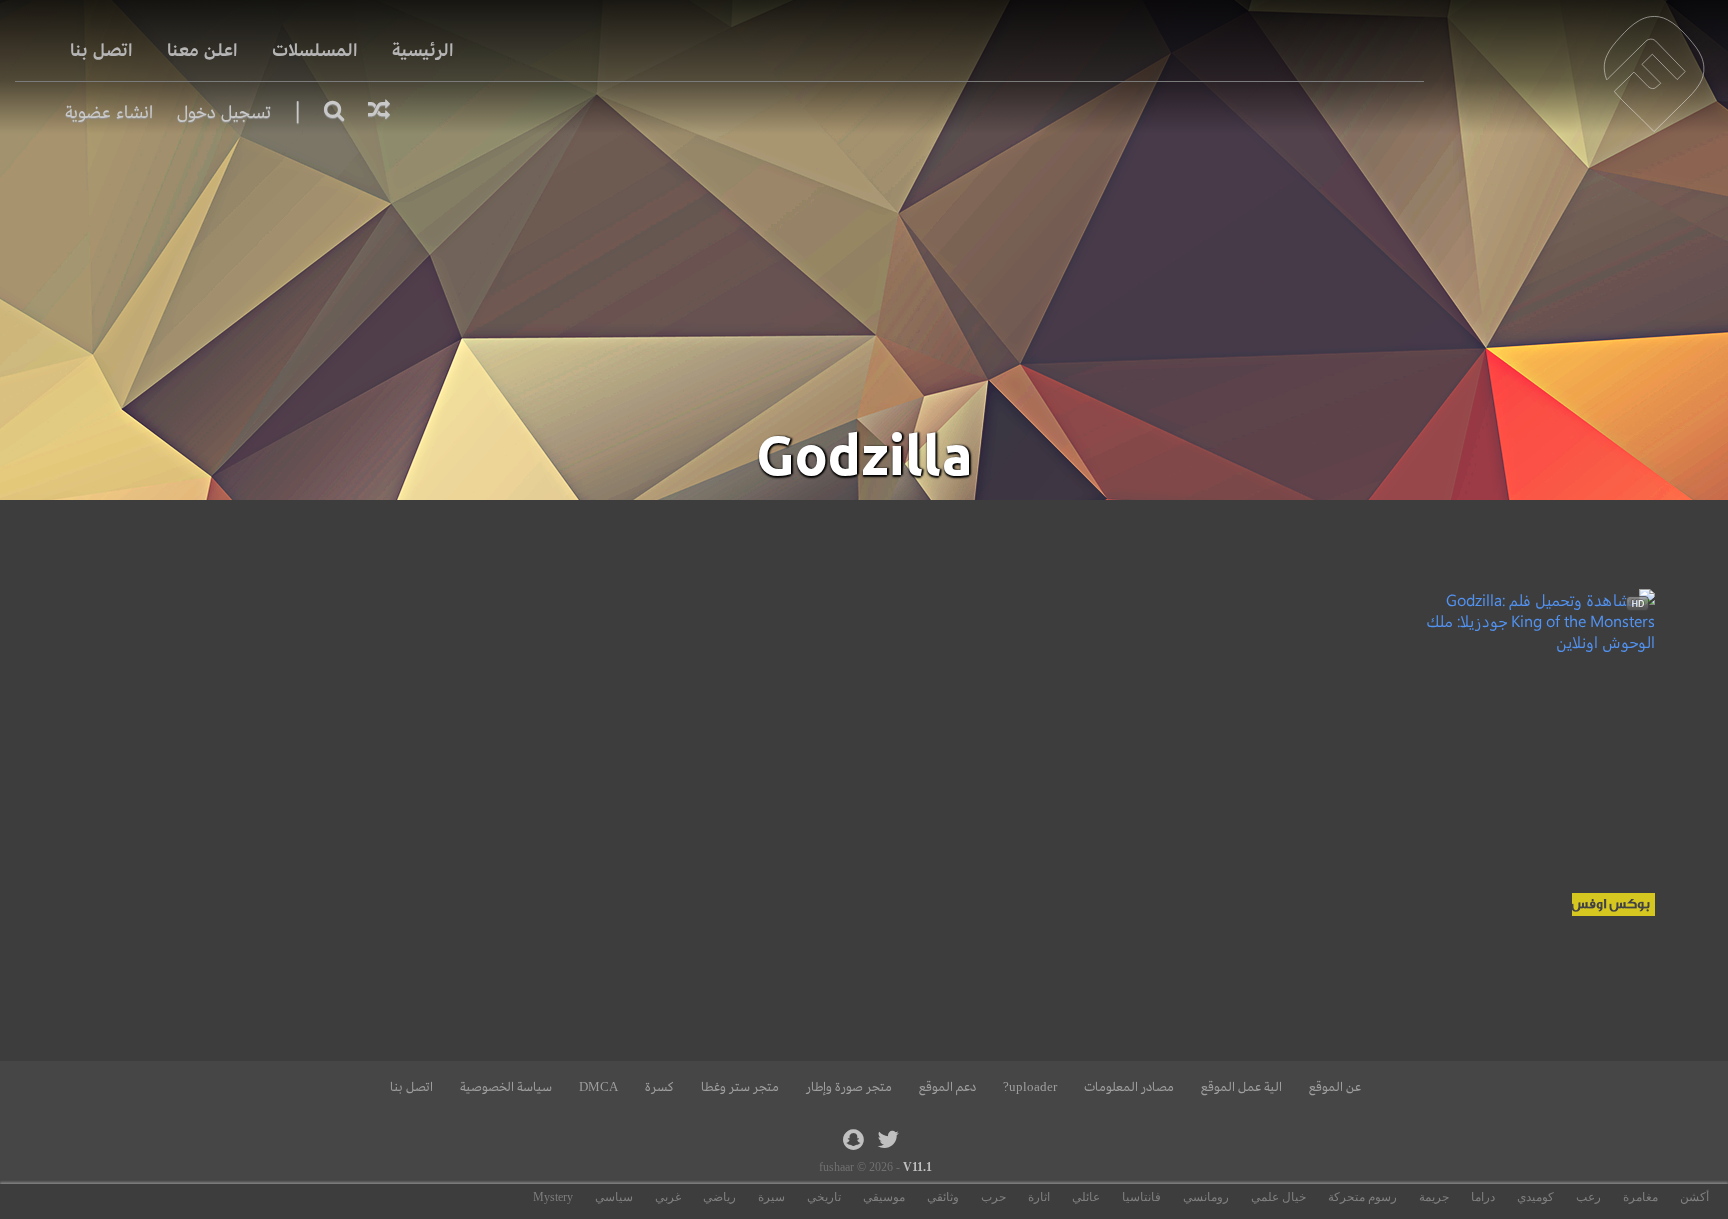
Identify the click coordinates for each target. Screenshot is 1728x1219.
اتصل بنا (101, 50)
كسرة (659, 1087)
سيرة (771, 1197)
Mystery (553, 1197)
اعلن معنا (202, 50)
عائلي (1086, 1197)
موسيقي (884, 1197)
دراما (1483, 1197)
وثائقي (943, 1197)
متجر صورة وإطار (849, 1087)
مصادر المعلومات (1129, 1087)
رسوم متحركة (1362, 1197)
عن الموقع (1335, 1087)
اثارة (1039, 1197)
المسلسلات (315, 50)
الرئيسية (423, 50)
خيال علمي (1278, 1197)
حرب (993, 1197)
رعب (1588, 1197)
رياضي (719, 1197)
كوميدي (1535, 1197)
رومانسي (1206, 1197)
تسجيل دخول (224, 112)
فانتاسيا (1141, 1197)
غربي (668, 1197)
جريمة (1434, 1197)
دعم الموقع (947, 1087)
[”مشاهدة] (1540, 641)
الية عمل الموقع (1241, 1087)
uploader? (1030, 1087)
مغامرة (1640, 1197)
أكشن (1694, 1197)
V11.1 (917, 1167)
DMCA (598, 1087)
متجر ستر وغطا (740, 1087)
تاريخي (824, 1197)
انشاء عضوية (109, 112)
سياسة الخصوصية (506, 1087)
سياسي (614, 1197)
